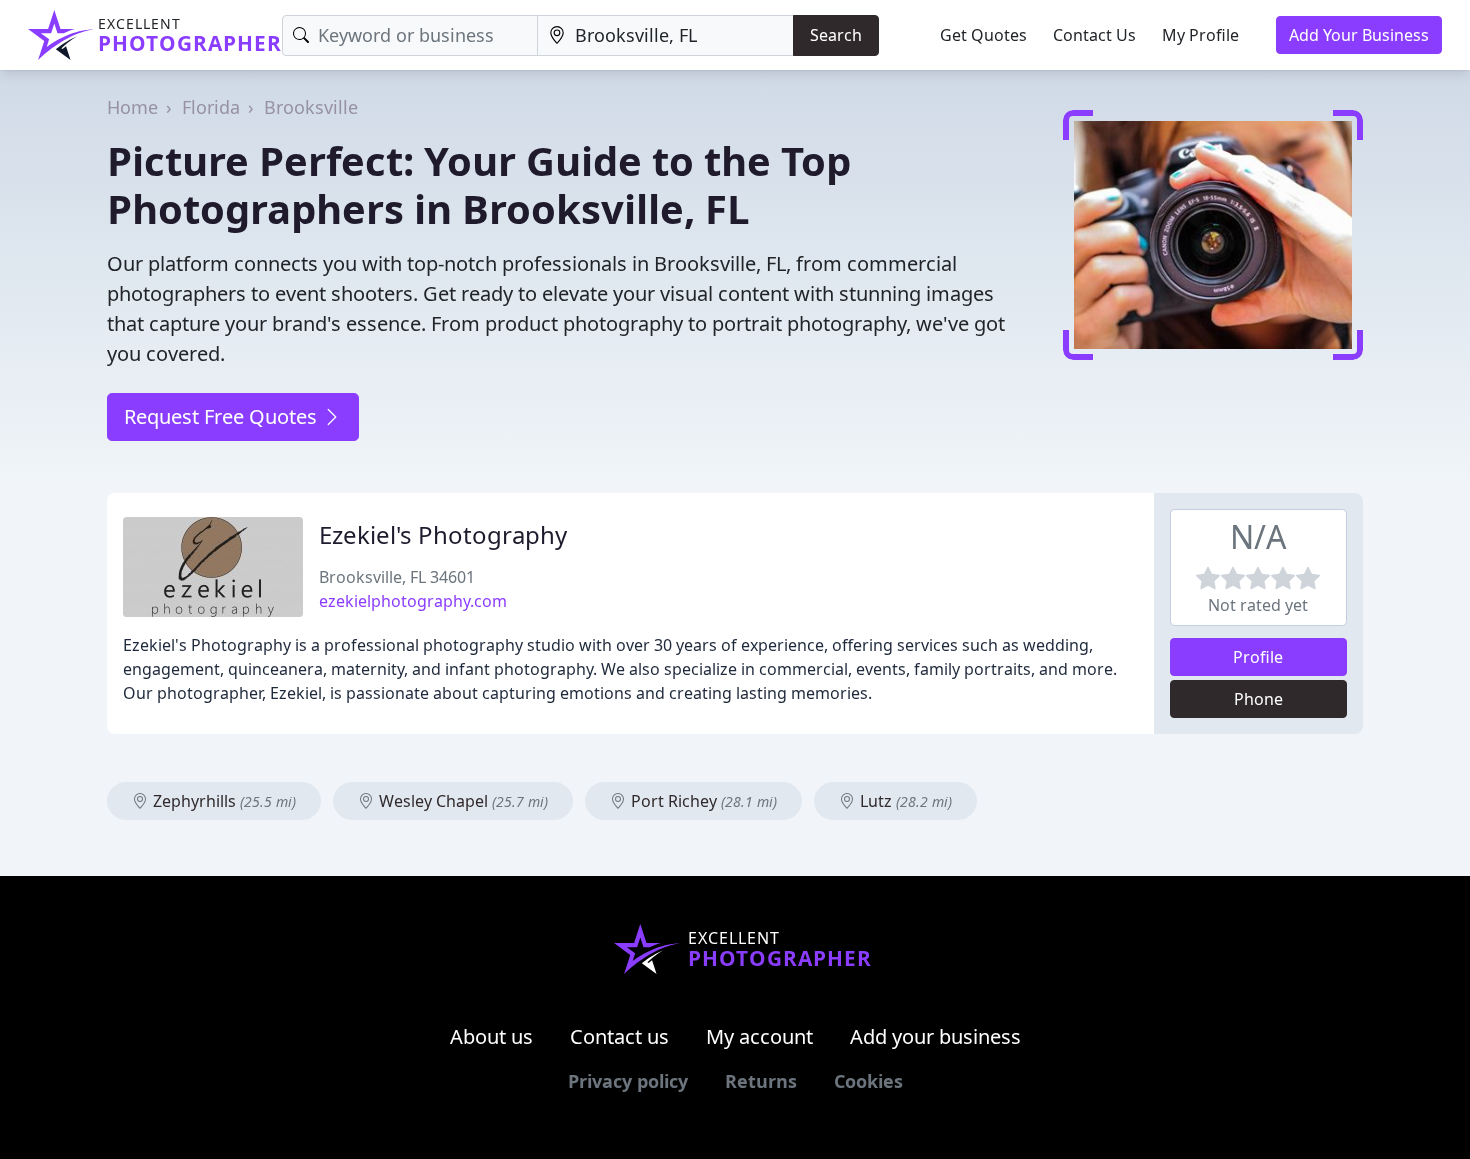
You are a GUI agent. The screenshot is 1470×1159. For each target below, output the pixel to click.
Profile (1258, 657)
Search (836, 35)
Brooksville (311, 107)
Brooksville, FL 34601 (397, 577)
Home (132, 107)
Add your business (935, 1036)
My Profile (1200, 35)
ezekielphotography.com (413, 601)
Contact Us (1094, 35)
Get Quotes (983, 35)
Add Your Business (1359, 35)
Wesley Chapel (461, 801)
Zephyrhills (222, 801)
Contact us (619, 1036)
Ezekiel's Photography (443, 534)
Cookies (868, 1081)
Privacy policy (628, 1081)
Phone (1258, 699)
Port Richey (702, 801)
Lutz (904, 801)
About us (491, 1036)
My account (759, 1036)
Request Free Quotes (223, 416)
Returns (761, 1081)
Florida (211, 107)
